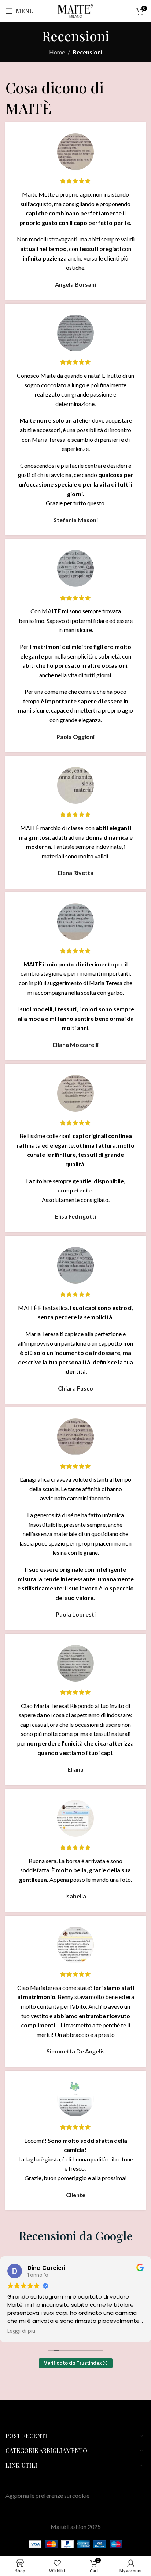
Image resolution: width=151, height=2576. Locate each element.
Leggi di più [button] (21, 2331)
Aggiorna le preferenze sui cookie (47, 2495)
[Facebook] (22, 2421)
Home (57, 52)
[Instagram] (10, 2421)
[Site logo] (75, 10)
